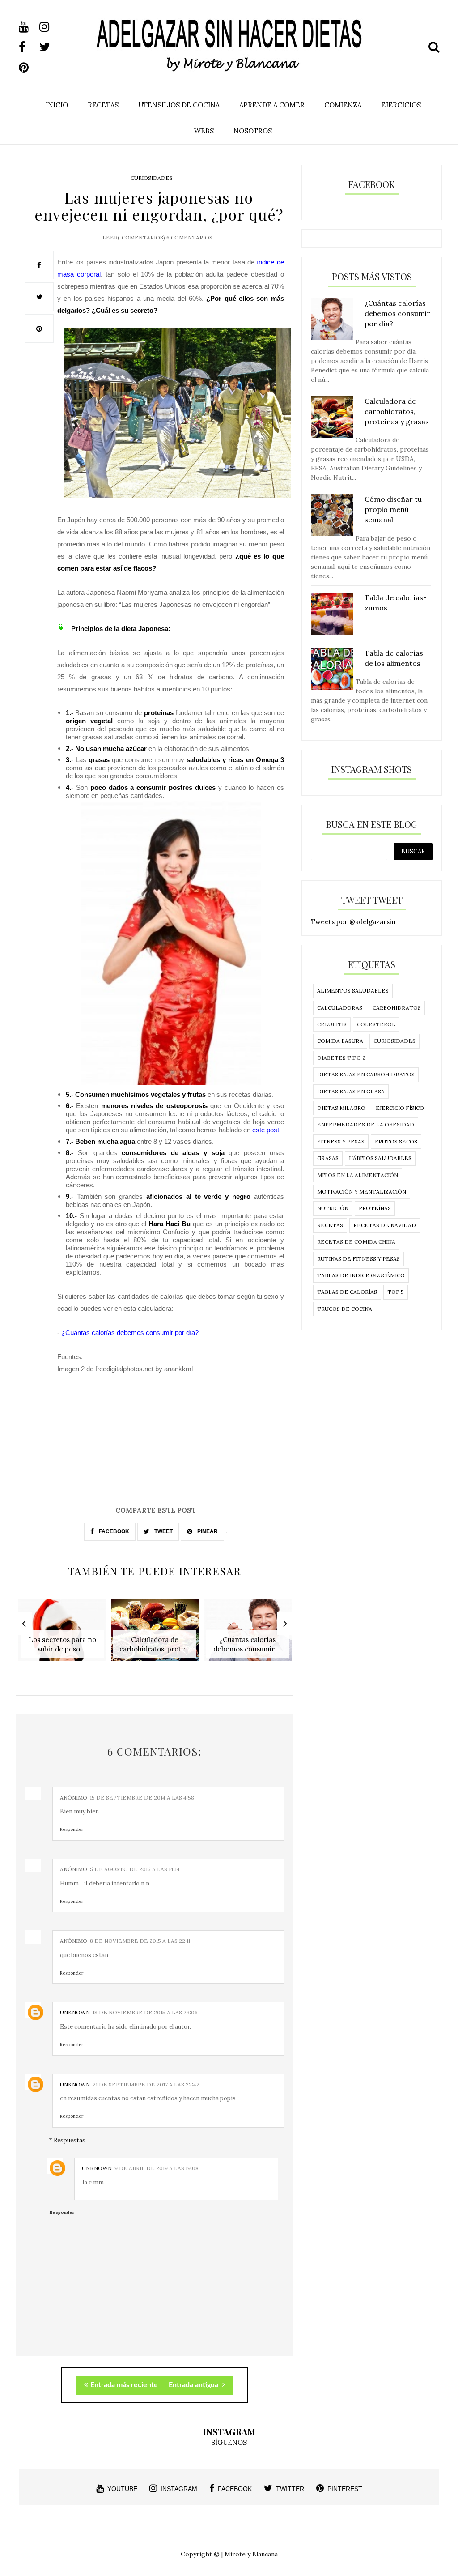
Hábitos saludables (380, 1158)
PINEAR (207, 1531)
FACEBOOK (113, 1531)
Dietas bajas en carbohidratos (366, 1074)
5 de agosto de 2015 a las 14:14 (135, 1869)
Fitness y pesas (341, 1141)
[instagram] (49, 27)
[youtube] (28, 27)
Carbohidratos (397, 1008)
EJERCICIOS (401, 105)
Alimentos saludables (353, 991)
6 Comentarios (189, 237)
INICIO (57, 105)
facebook (235, 2489)
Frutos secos (396, 1141)
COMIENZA (343, 105)
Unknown (75, 2012)
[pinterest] (28, 68)
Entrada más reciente (124, 2385)
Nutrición (333, 1208)
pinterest (345, 2489)
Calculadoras (340, 1008)
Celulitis (332, 1024)
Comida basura (340, 1041)
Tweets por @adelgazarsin (353, 922)
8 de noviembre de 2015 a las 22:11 (140, 1941)
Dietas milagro (341, 1108)
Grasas (328, 1158)
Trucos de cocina (345, 1309)
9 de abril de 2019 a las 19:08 (157, 2168)
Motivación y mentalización (362, 1192)
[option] (62, 1635)
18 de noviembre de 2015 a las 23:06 (145, 2012)
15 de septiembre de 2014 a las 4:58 (142, 1798)
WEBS (204, 131)
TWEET (163, 1531)
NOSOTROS (253, 131)
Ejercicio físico (400, 1108)
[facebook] (28, 47)
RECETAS (103, 105)
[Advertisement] (155, 1442)
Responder (72, 1829)
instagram (179, 2489)
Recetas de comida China (356, 1242)
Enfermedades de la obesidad (366, 1124)
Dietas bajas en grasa (351, 1091)
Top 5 (396, 1292)
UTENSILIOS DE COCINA (179, 105)
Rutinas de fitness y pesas (358, 1259)
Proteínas (375, 1208)
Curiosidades (152, 178)
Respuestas (70, 2140)
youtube (122, 2489)
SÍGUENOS (229, 2442)
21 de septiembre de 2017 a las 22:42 (146, 2084)
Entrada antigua (194, 2385)
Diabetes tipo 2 (341, 1058)
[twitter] (49, 47)
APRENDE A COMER (272, 105)
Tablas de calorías (347, 1292)
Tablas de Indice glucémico (361, 1275)
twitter (290, 2489)
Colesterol (376, 1024)
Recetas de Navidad (385, 1225)
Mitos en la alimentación (358, 1175)
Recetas (330, 1225)
